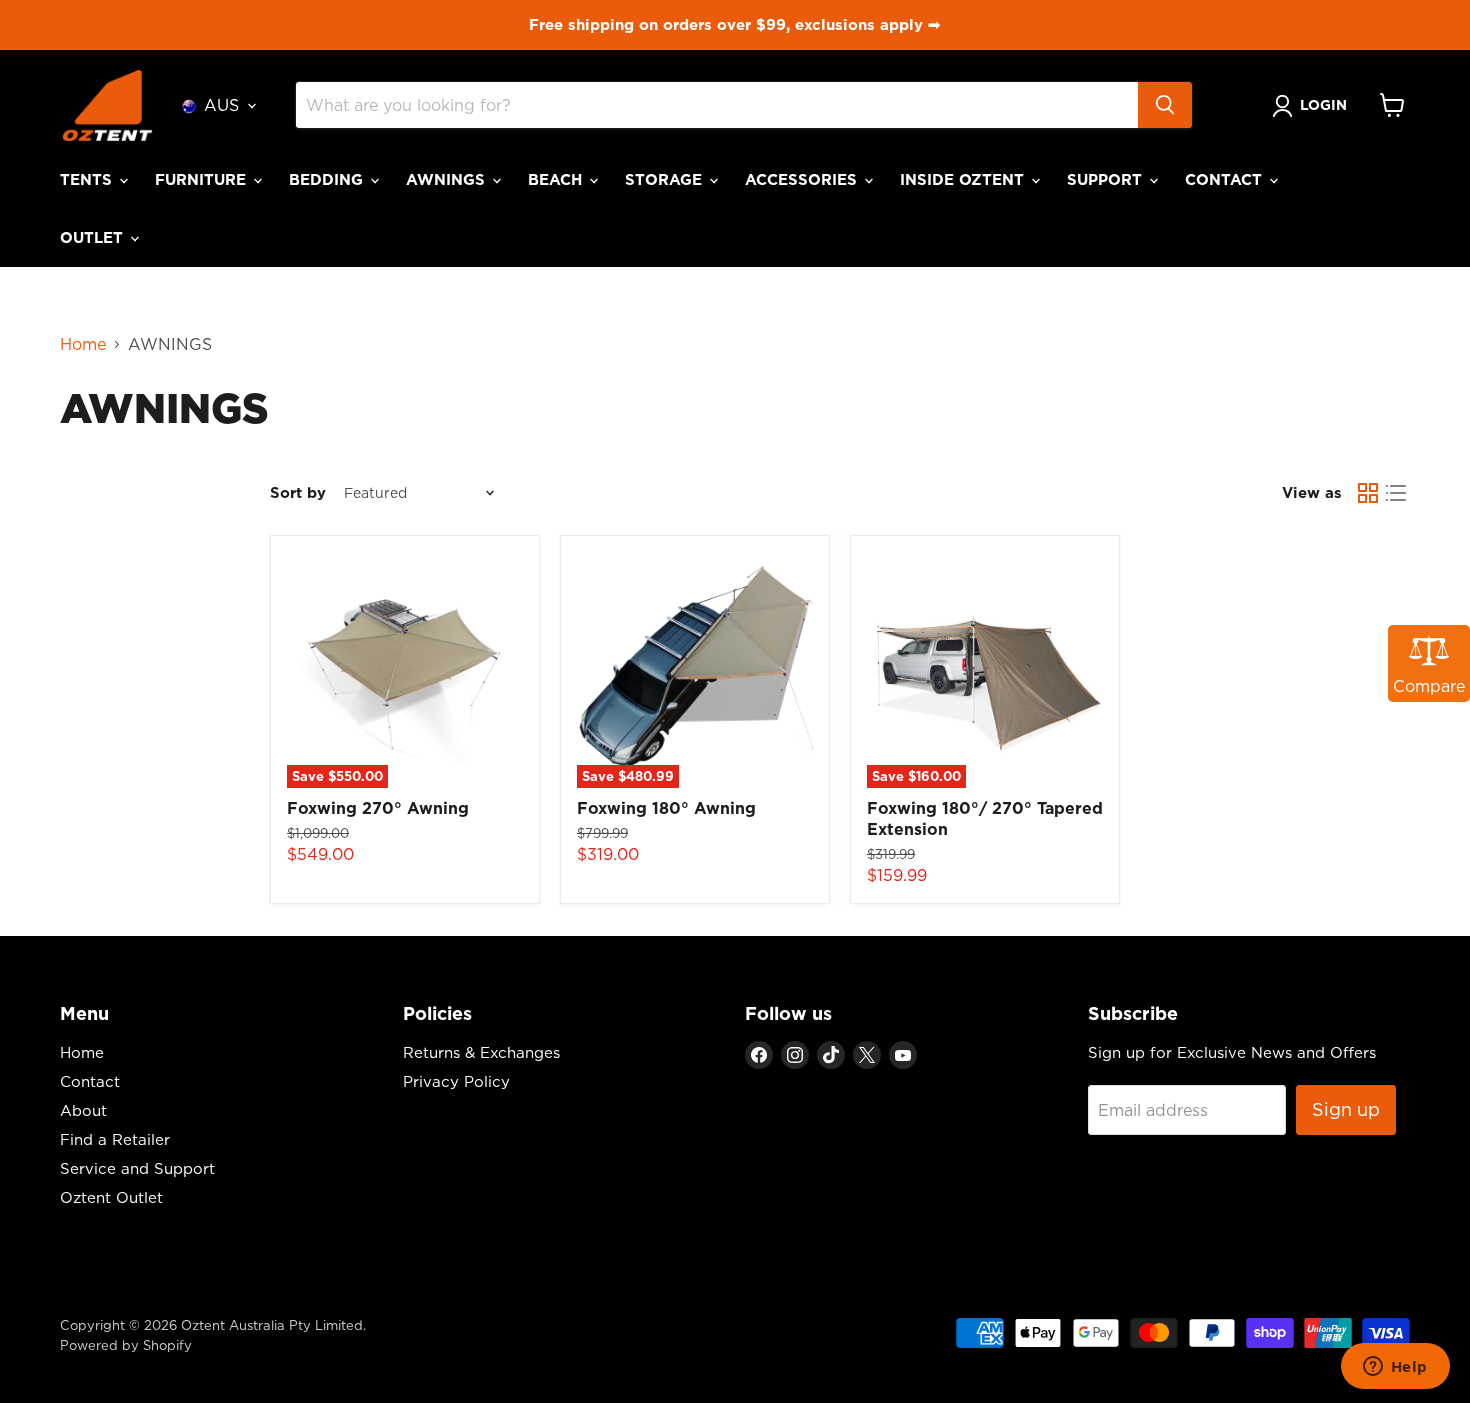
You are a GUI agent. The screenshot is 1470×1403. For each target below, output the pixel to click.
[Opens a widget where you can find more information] (1395, 1368)
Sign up (1346, 1109)
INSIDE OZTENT (964, 179)
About (83, 1110)
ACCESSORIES (803, 179)
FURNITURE (203, 179)
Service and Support (137, 1168)
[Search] (1165, 105)
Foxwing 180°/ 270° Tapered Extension (985, 818)
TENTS (88, 179)
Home (83, 344)
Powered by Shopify (126, 1345)
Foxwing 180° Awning (666, 808)
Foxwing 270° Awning (378, 808)
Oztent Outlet (111, 1197)
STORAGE (666, 179)
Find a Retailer (115, 1139)
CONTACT (1226, 179)
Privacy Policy (456, 1081)
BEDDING (328, 179)
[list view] (1396, 493)
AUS (221, 105)
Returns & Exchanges (481, 1052)
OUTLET (94, 237)
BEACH (557, 179)
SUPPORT (1107, 179)
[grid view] (1368, 493)
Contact (90, 1081)
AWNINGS (448, 179)
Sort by (298, 492)
